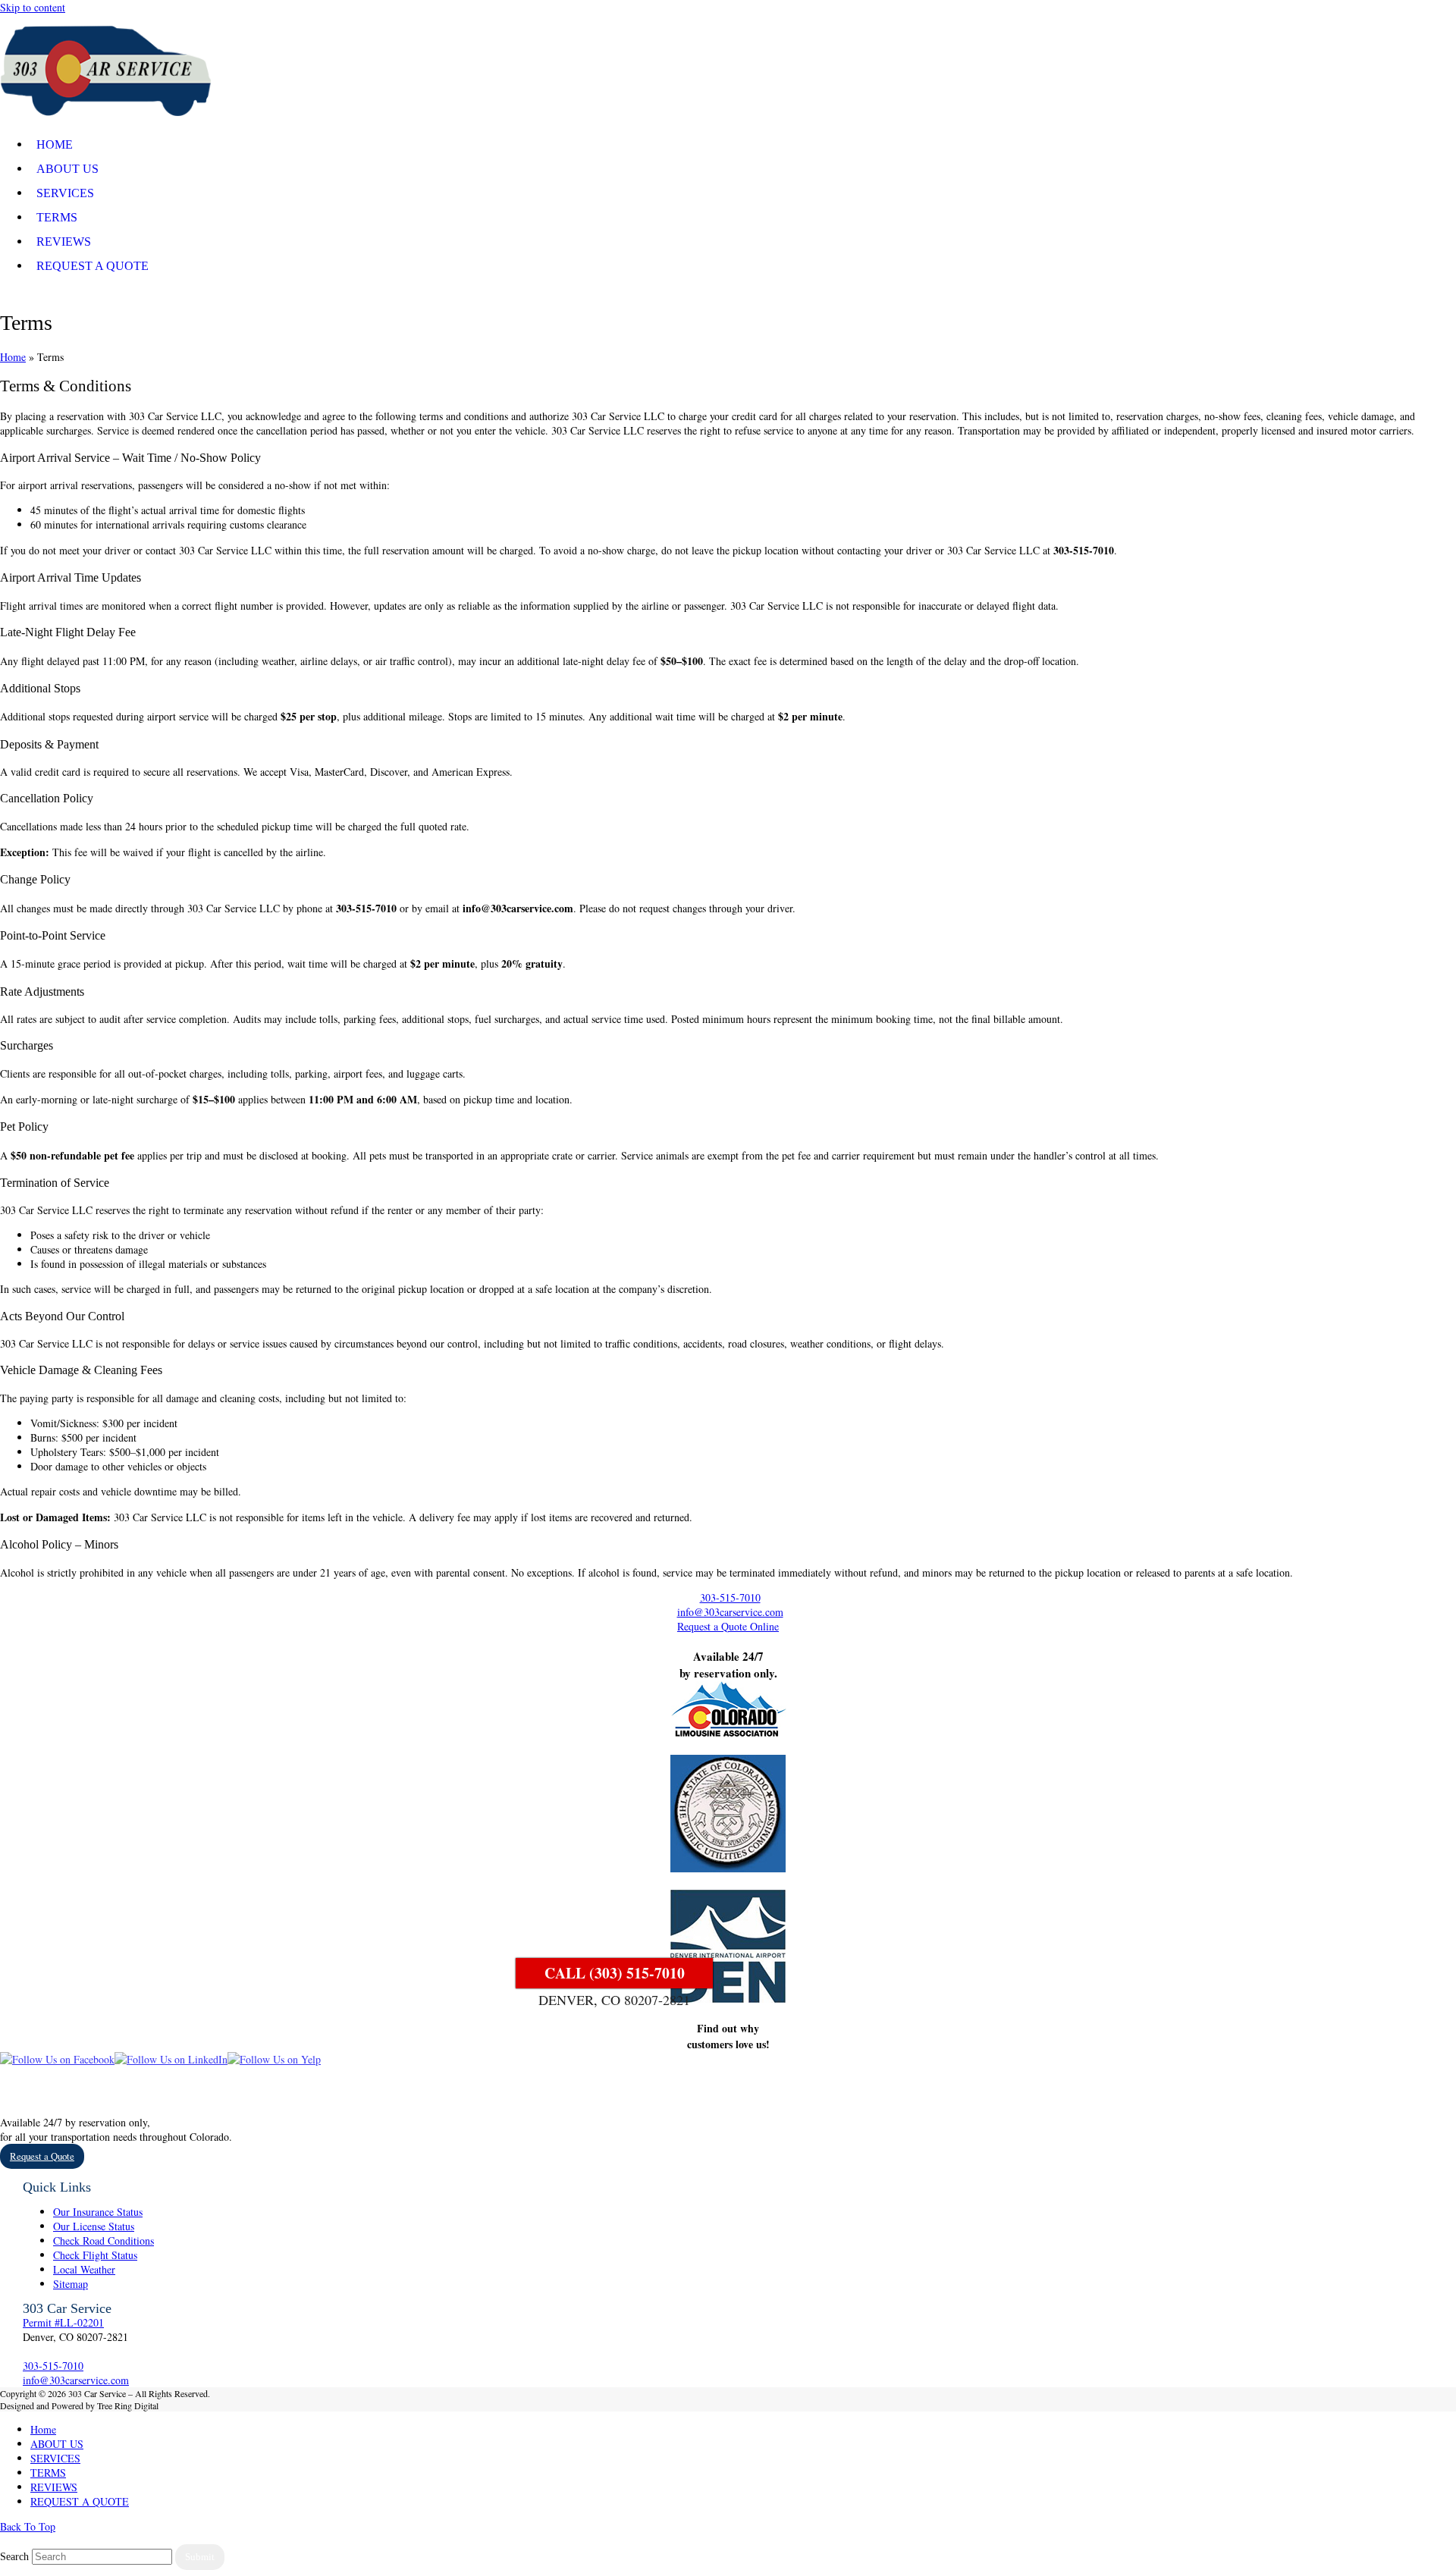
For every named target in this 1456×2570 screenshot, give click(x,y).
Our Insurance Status (98, 2212)
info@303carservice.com (730, 1612)
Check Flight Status (95, 2255)
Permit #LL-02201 (63, 2322)
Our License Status (94, 2226)
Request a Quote (42, 2156)
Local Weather (84, 2269)
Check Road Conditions (104, 2241)
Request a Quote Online (728, 1626)
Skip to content (33, 7)
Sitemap (71, 2284)
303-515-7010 (730, 1597)
